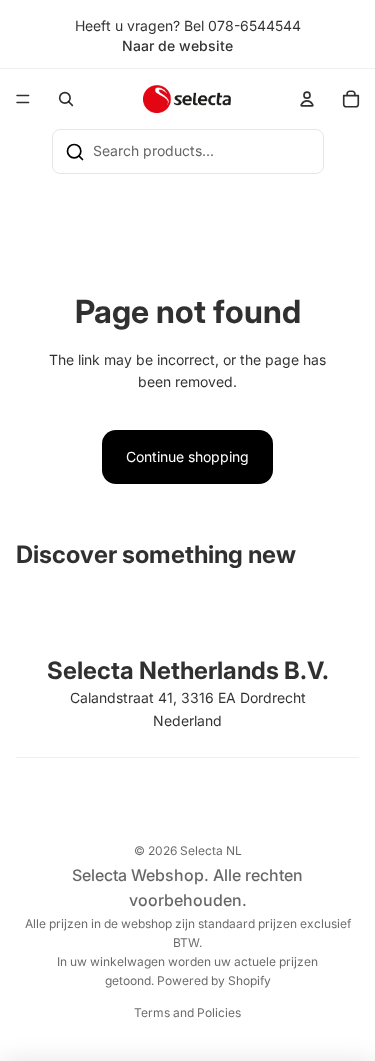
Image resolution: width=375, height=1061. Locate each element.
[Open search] (66, 99)
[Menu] (23, 100)
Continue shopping (187, 456)
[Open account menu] (307, 99)
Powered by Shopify (214, 980)
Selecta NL (211, 850)
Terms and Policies (187, 1012)
